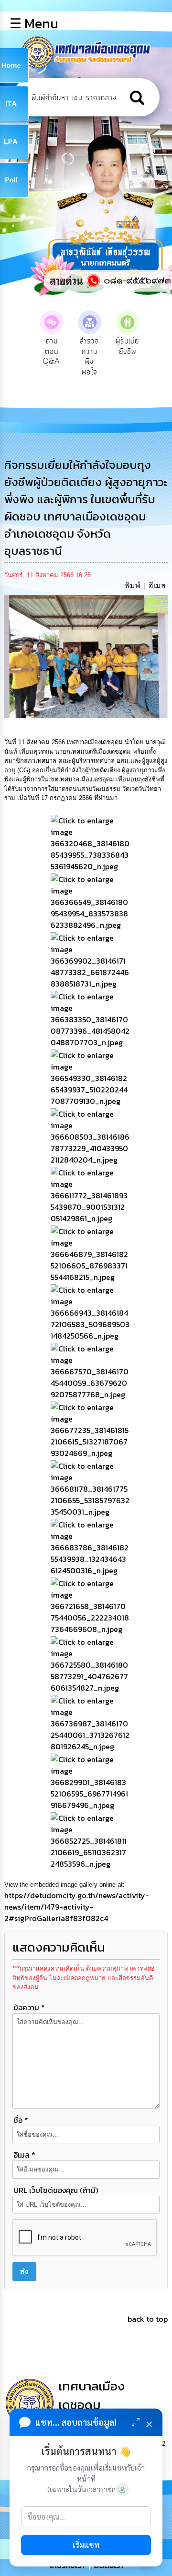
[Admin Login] (122, 2490)
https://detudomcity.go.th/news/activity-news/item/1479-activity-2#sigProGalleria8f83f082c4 (77, 1907)
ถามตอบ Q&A (52, 351)
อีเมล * (24, 2155)
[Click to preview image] (86, 656)
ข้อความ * (29, 2007)
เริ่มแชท (86, 2545)
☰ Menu (34, 23)
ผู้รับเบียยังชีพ (127, 346)
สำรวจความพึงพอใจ (89, 357)
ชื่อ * (21, 2120)
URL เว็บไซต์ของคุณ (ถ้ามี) (56, 2190)
